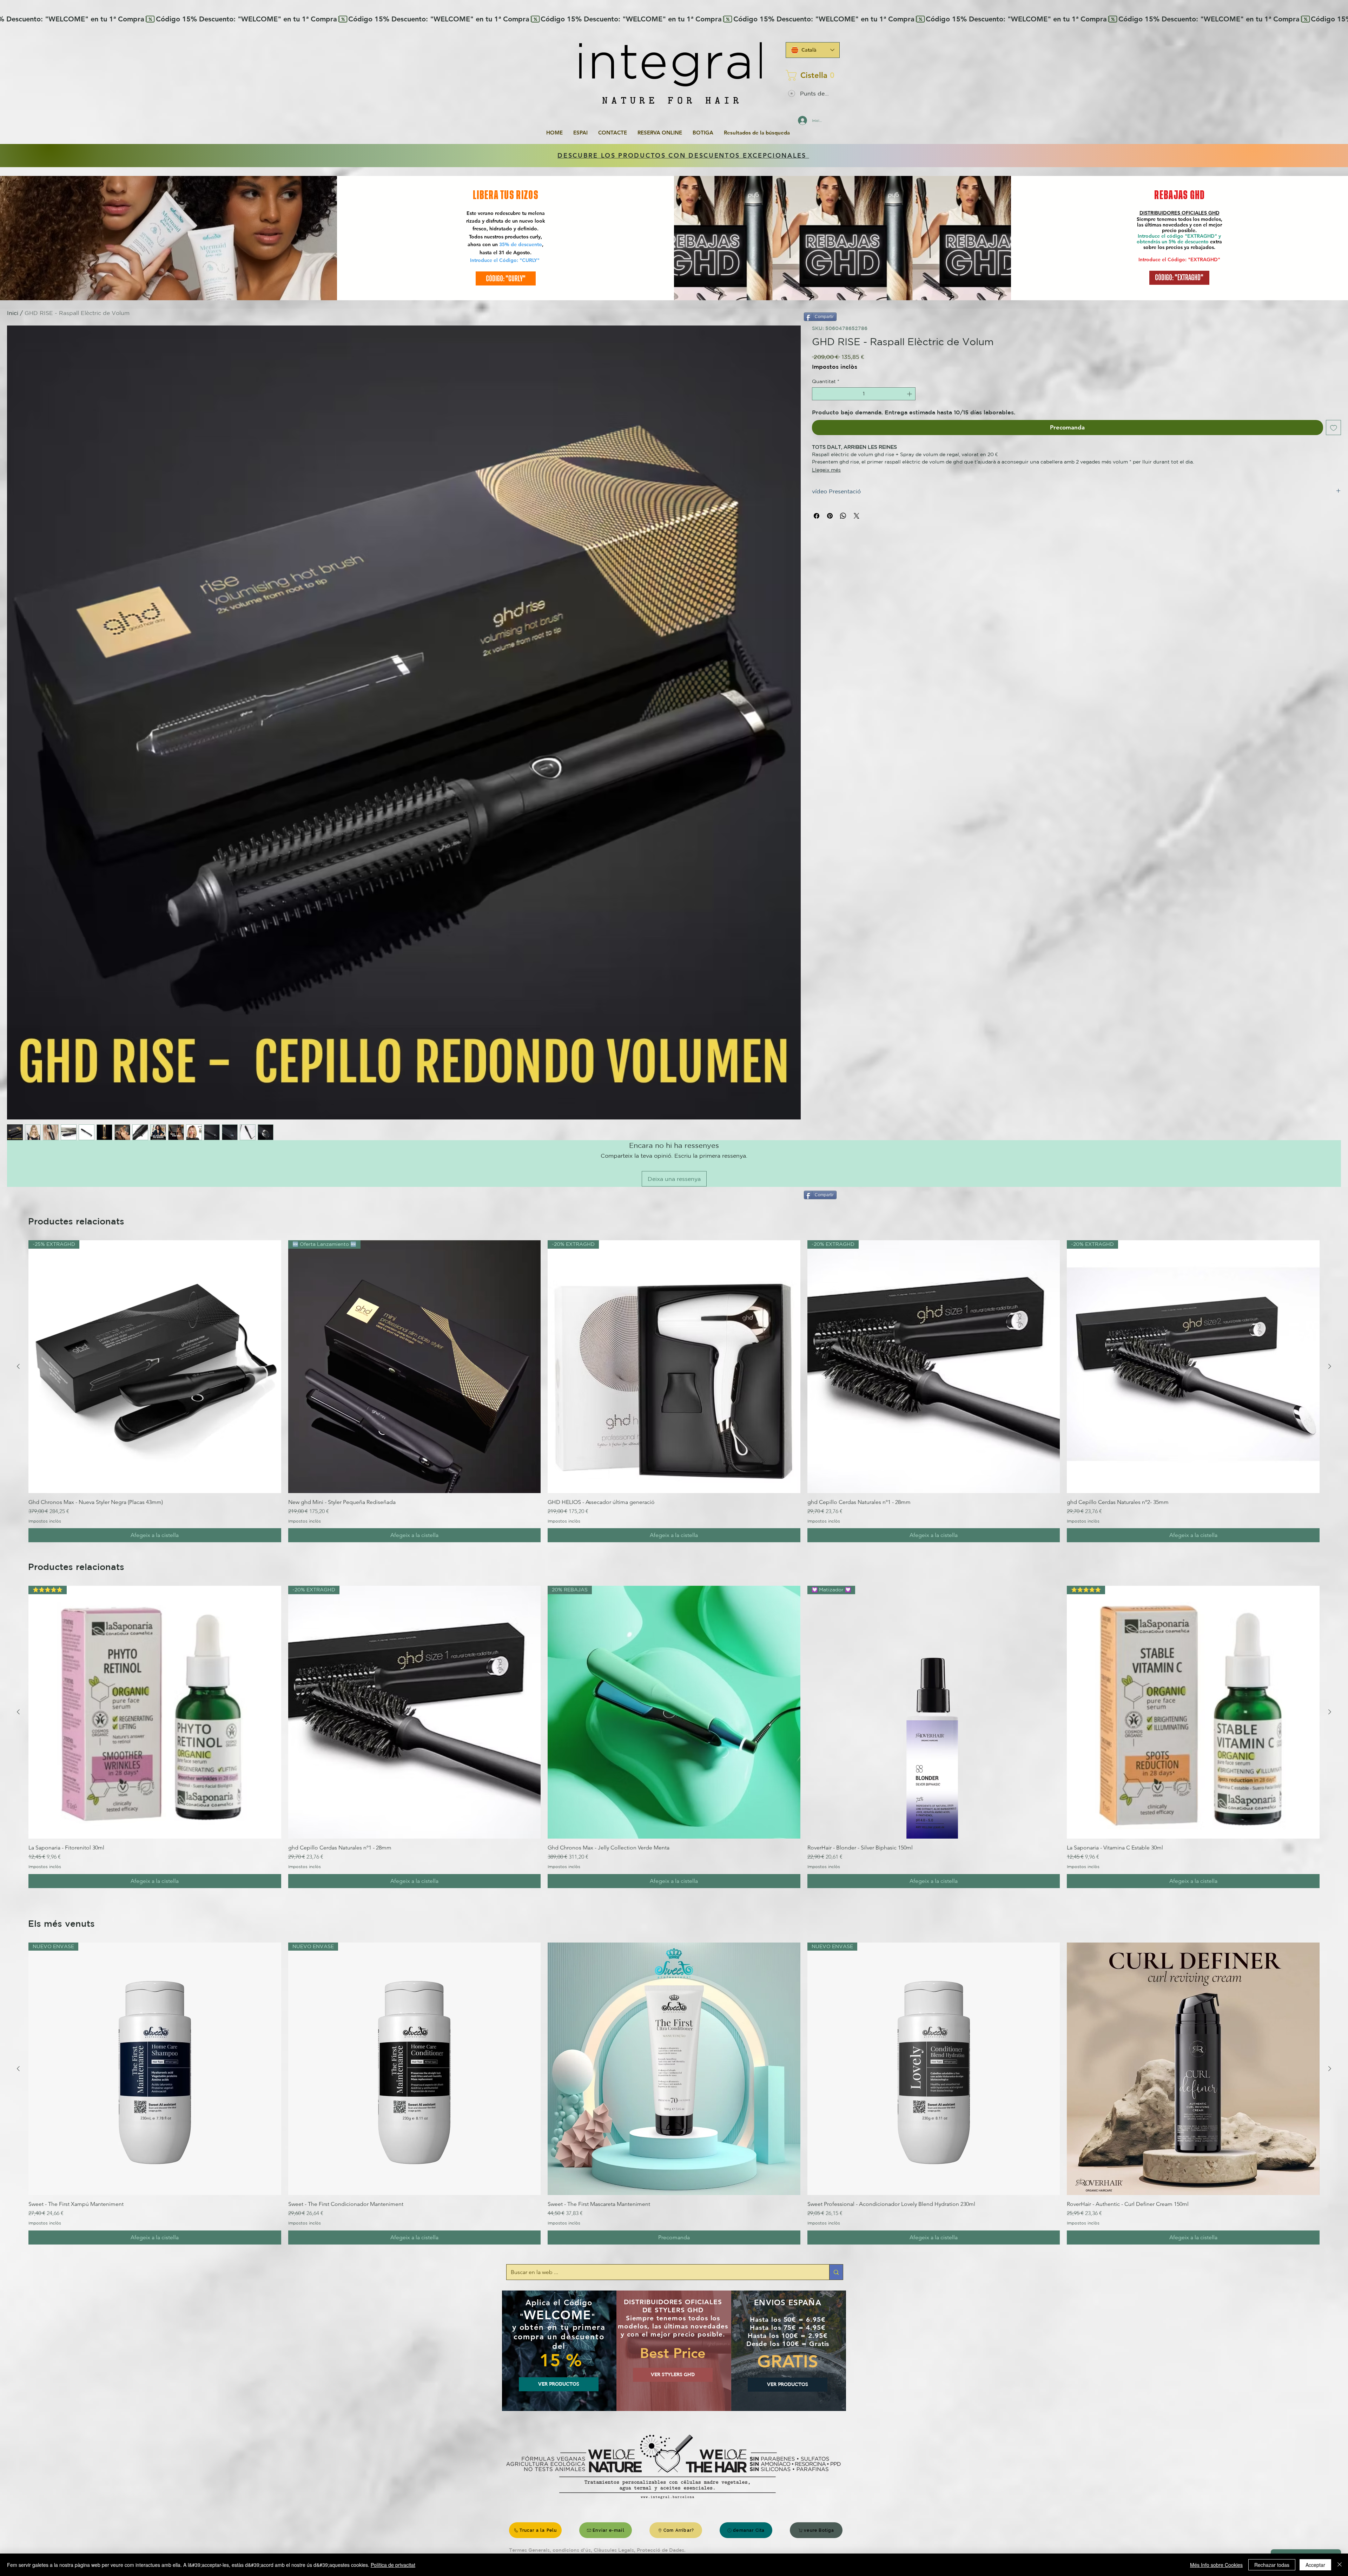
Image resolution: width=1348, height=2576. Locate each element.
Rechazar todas (1272, 2565)
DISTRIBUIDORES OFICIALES (1174, 213)
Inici (13, 313)
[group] (674, 1391)
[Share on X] (857, 516)
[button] (811, 75)
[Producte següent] (1330, 1366)
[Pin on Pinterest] (830, 516)
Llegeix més (826, 470)
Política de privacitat (393, 2565)
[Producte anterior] (18, 1366)
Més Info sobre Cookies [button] (1216, 2565)
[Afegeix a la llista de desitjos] (1334, 428)
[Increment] (910, 394)
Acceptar (1315, 2565)
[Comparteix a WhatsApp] (843, 516)
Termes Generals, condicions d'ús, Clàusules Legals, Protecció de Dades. (597, 2550)
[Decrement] (817, 394)
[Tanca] (1340, 2565)
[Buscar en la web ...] (836, 2272)
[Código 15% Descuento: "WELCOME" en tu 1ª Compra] (674, 19)
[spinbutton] (864, 394)
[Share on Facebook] (817, 516)
